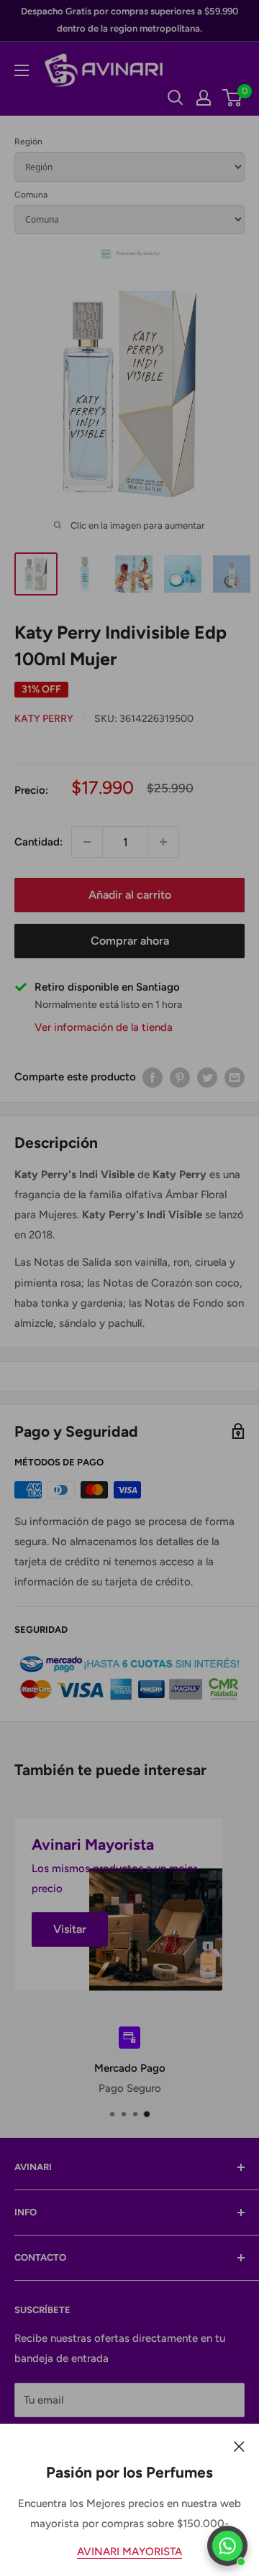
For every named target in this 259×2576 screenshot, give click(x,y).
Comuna (31, 195)
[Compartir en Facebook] (153, 1076)
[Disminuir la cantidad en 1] (87, 842)
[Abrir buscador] (176, 98)
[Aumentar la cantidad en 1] (163, 842)
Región (28, 142)
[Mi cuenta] (204, 98)
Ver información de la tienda (104, 1027)
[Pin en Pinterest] (180, 1076)
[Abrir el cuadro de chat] (227, 2546)
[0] (233, 98)
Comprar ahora (130, 941)
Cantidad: (38, 842)
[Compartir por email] (235, 1076)
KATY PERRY (44, 719)
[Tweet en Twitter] (207, 1076)
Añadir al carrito (130, 895)
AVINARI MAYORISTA (129, 2552)
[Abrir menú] (22, 70)
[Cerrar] (239, 2445)
